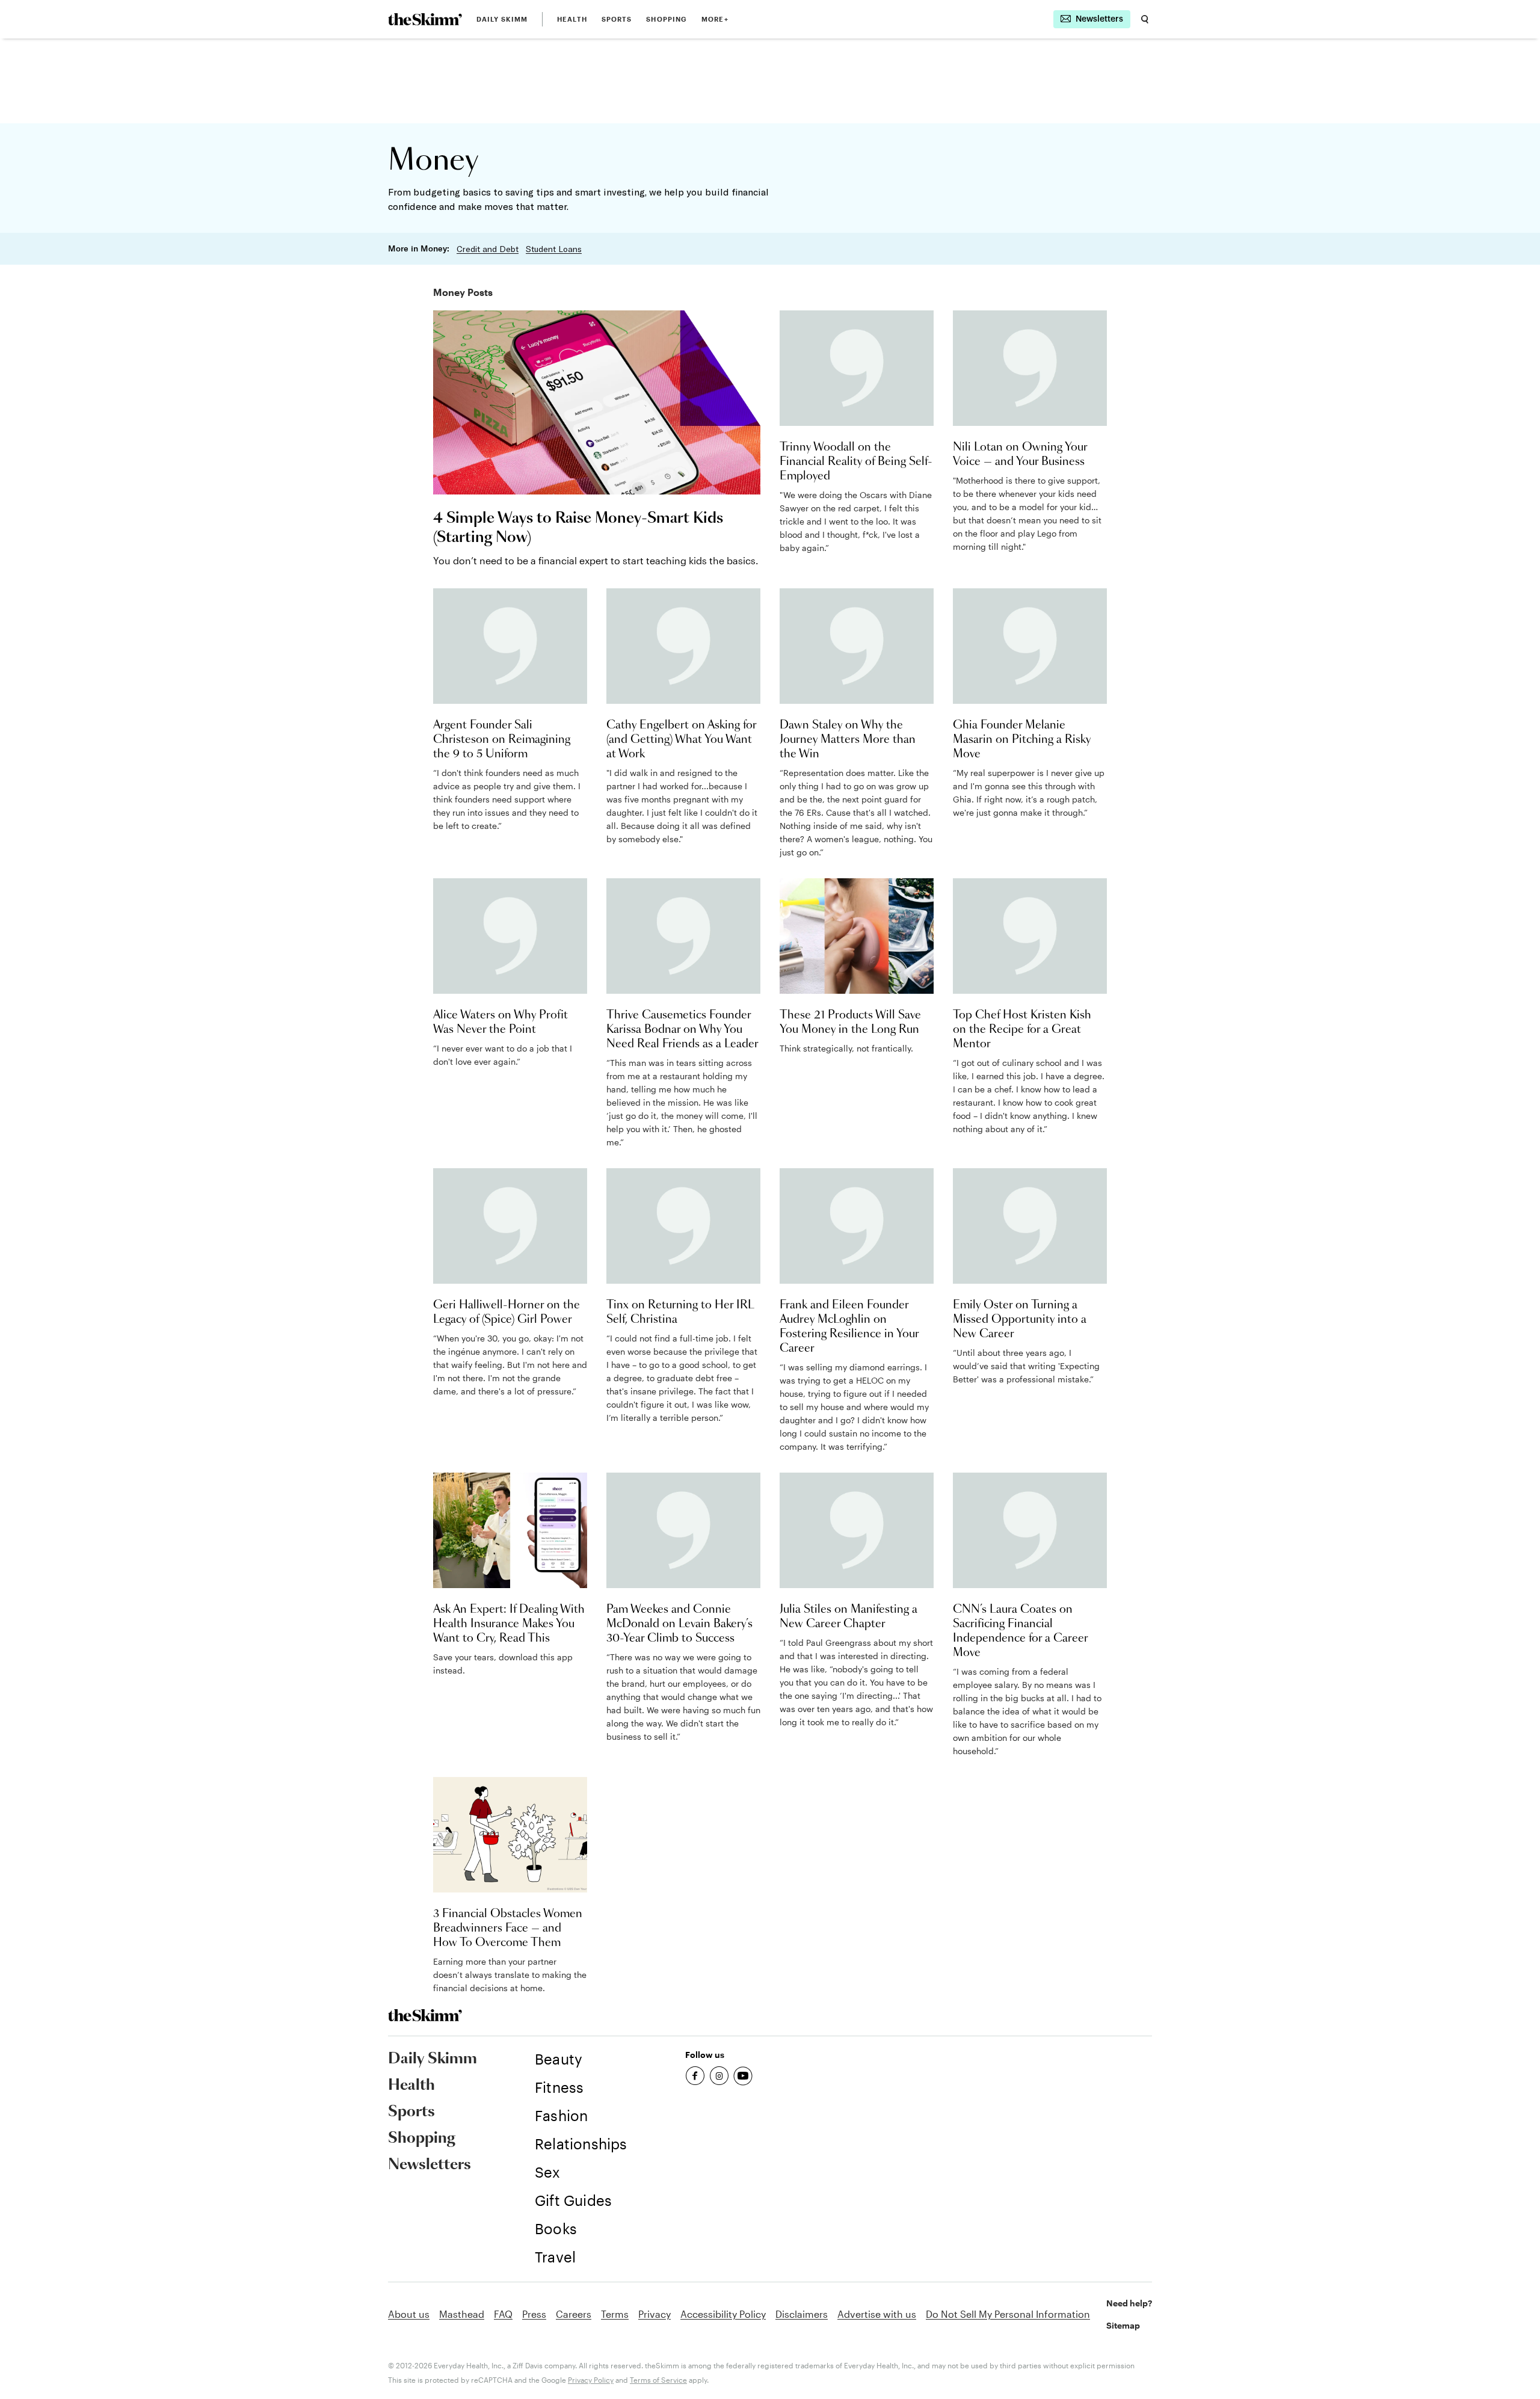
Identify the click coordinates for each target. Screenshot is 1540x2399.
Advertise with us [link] (877, 2314)
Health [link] (572, 19)
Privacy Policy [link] (591, 2380)
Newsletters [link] (430, 2165)
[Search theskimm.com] (1145, 19)
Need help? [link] (1129, 2303)
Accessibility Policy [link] (723, 2314)
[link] (425, 19)
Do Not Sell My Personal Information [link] (1008, 2314)
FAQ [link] (503, 2314)
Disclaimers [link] (802, 2314)
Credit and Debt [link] (488, 249)
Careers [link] (574, 2314)
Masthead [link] (462, 2314)
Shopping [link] (667, 19)
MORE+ (715, 19)
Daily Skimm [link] (502, 19)
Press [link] (534, 2314)
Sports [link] (617, 19)
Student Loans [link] (554, 249)
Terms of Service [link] (658, 2380)
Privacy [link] (654, 2314)
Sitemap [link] (1123, 2325)
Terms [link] (615, 2314)
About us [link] (409, 2314)
